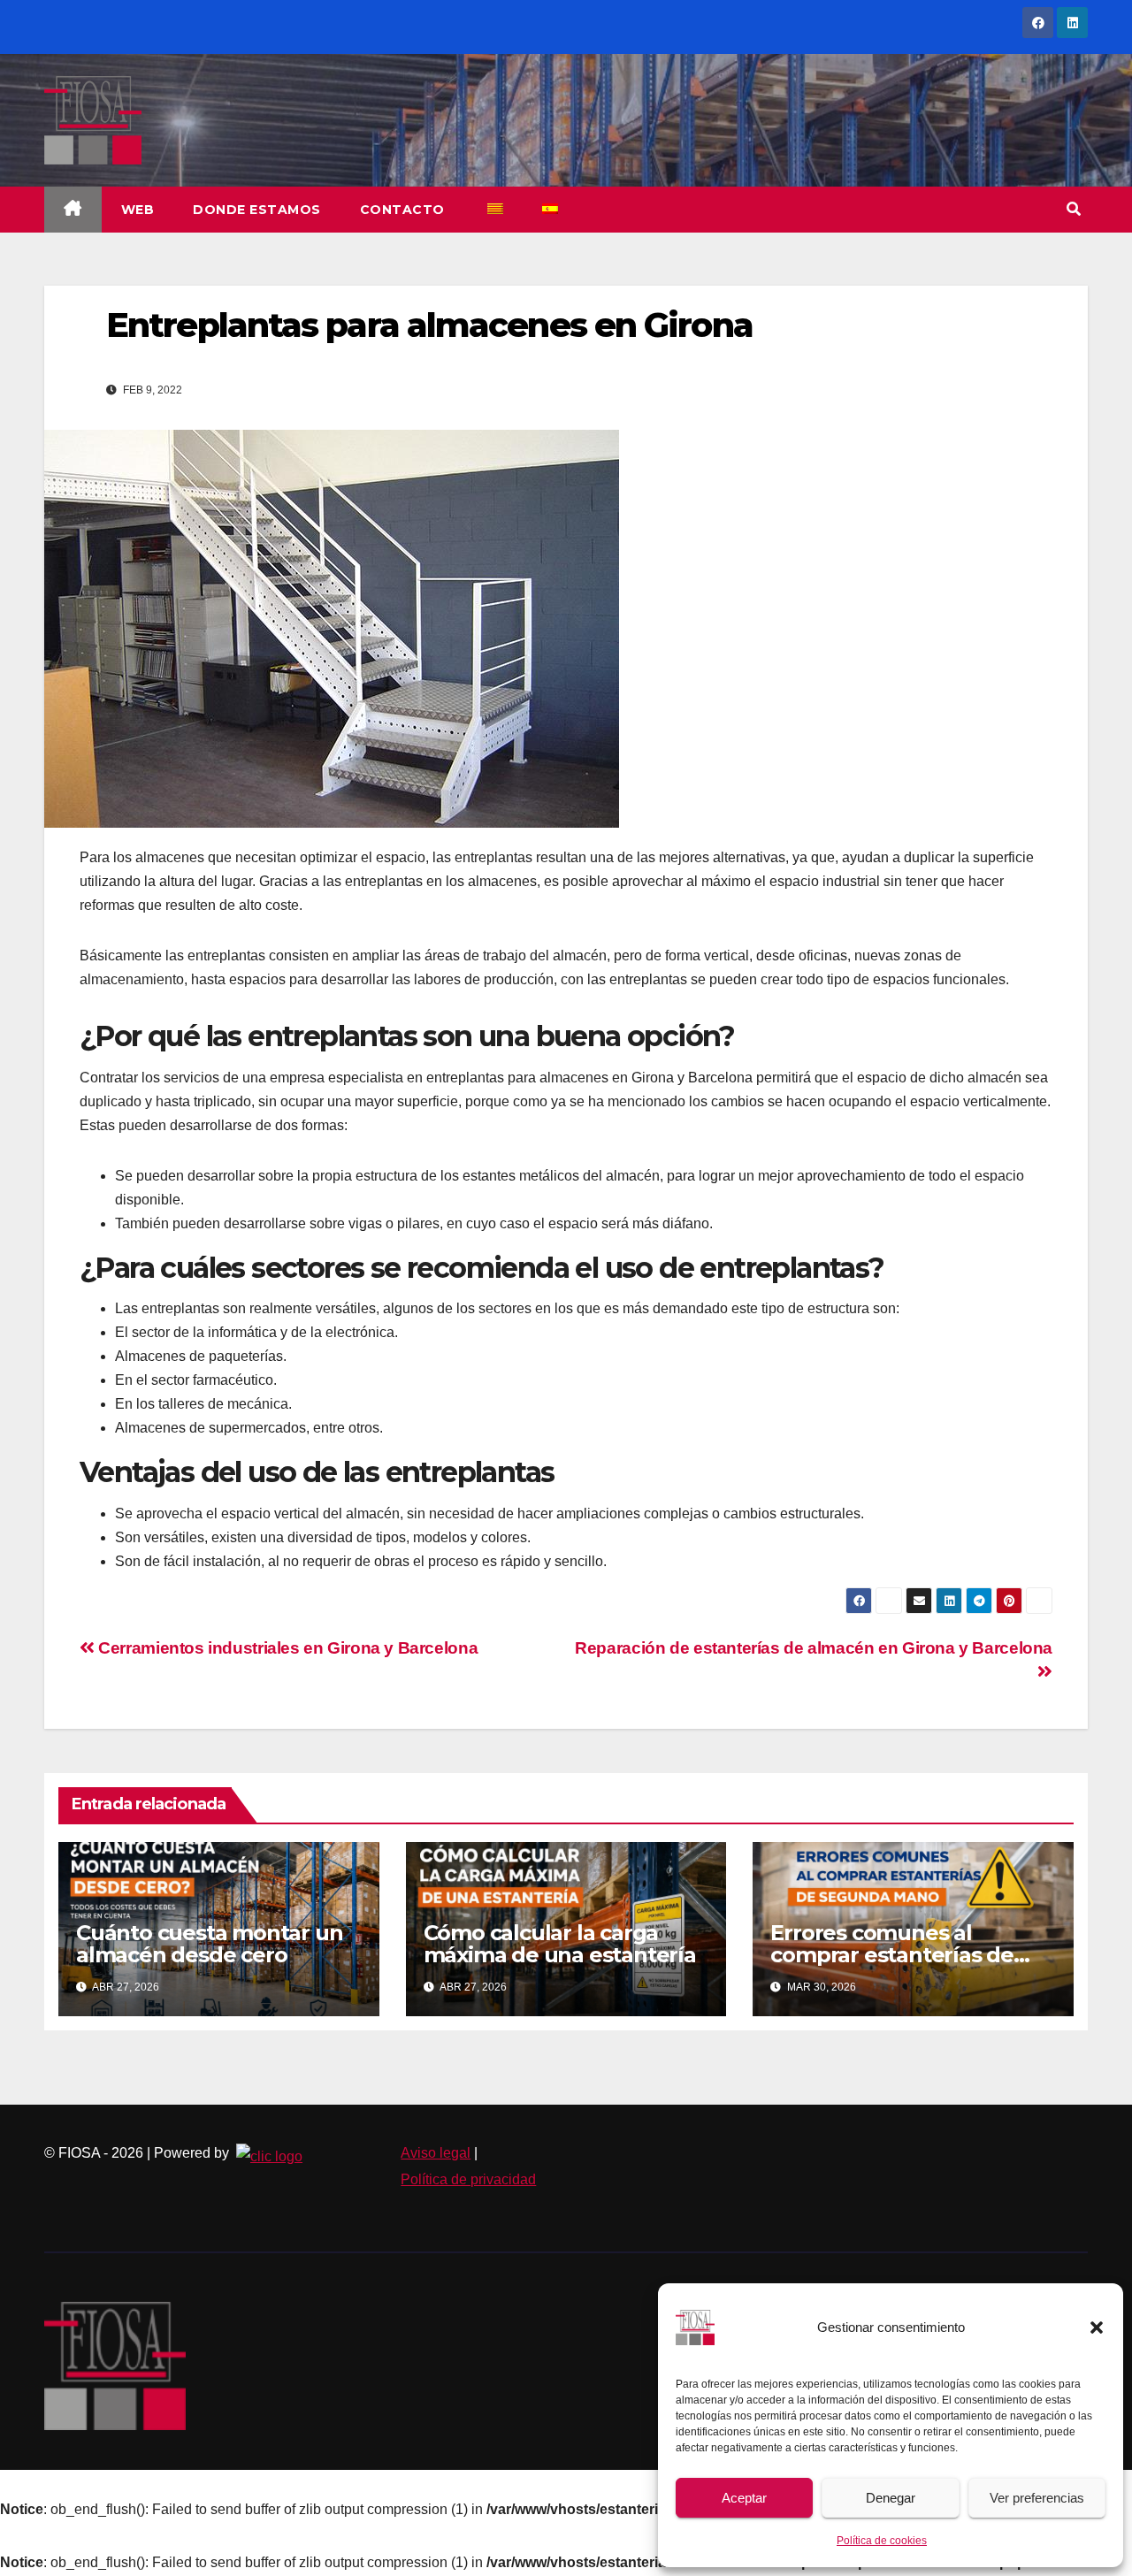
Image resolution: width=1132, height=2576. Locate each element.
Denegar (891, 2498)
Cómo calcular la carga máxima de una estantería (560, 1944)
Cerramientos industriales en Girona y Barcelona (286, 1648)
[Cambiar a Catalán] (494, 210)
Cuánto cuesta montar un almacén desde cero (209, 1944)
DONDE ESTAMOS (257, 210)
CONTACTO (402, 210)
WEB (138, 210)
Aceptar (744, 2498)
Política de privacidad (468, 2179)
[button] (1097, 2328)
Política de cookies (882, 2541)
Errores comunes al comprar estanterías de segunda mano (892, 1955)
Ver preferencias (1037, 2498)
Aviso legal (436, 2153)
